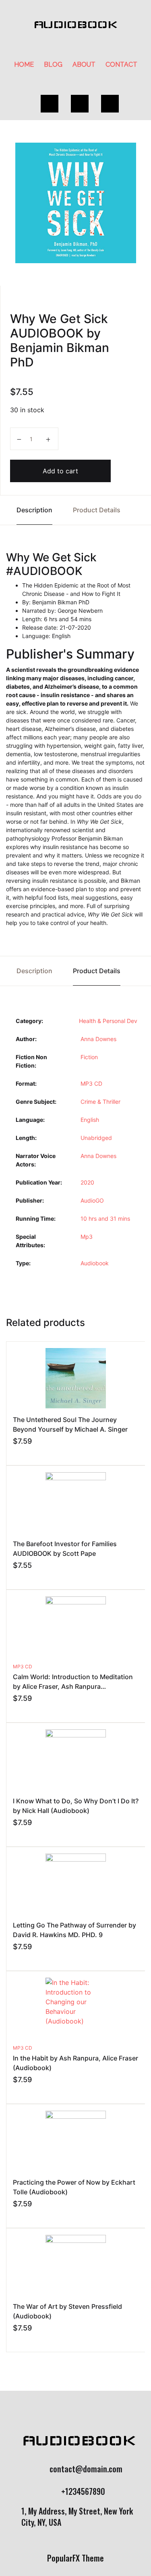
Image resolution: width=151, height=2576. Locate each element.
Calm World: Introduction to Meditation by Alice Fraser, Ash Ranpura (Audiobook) (73, 1686)
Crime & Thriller (100, 1102)
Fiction (89, 1057)
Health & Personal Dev (108, 1021)
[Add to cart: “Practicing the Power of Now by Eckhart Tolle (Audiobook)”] (16, 2215)
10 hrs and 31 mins (105, 1218)
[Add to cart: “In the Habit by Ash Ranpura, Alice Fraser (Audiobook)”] (16, 2091)
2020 (87, 1182)
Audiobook (95, 1263)
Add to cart (60, 471)
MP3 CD (91, 1083)
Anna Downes (98, 1039)
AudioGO (92, 1200)
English (90, 1120)
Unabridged (96, 1138)
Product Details (97, 510)
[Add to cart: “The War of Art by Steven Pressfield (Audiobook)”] (16, 2339)
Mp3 (87, 1237)
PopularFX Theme (75, 2558)
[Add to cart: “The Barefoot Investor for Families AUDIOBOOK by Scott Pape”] (16, 1577)
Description (34, 510)
